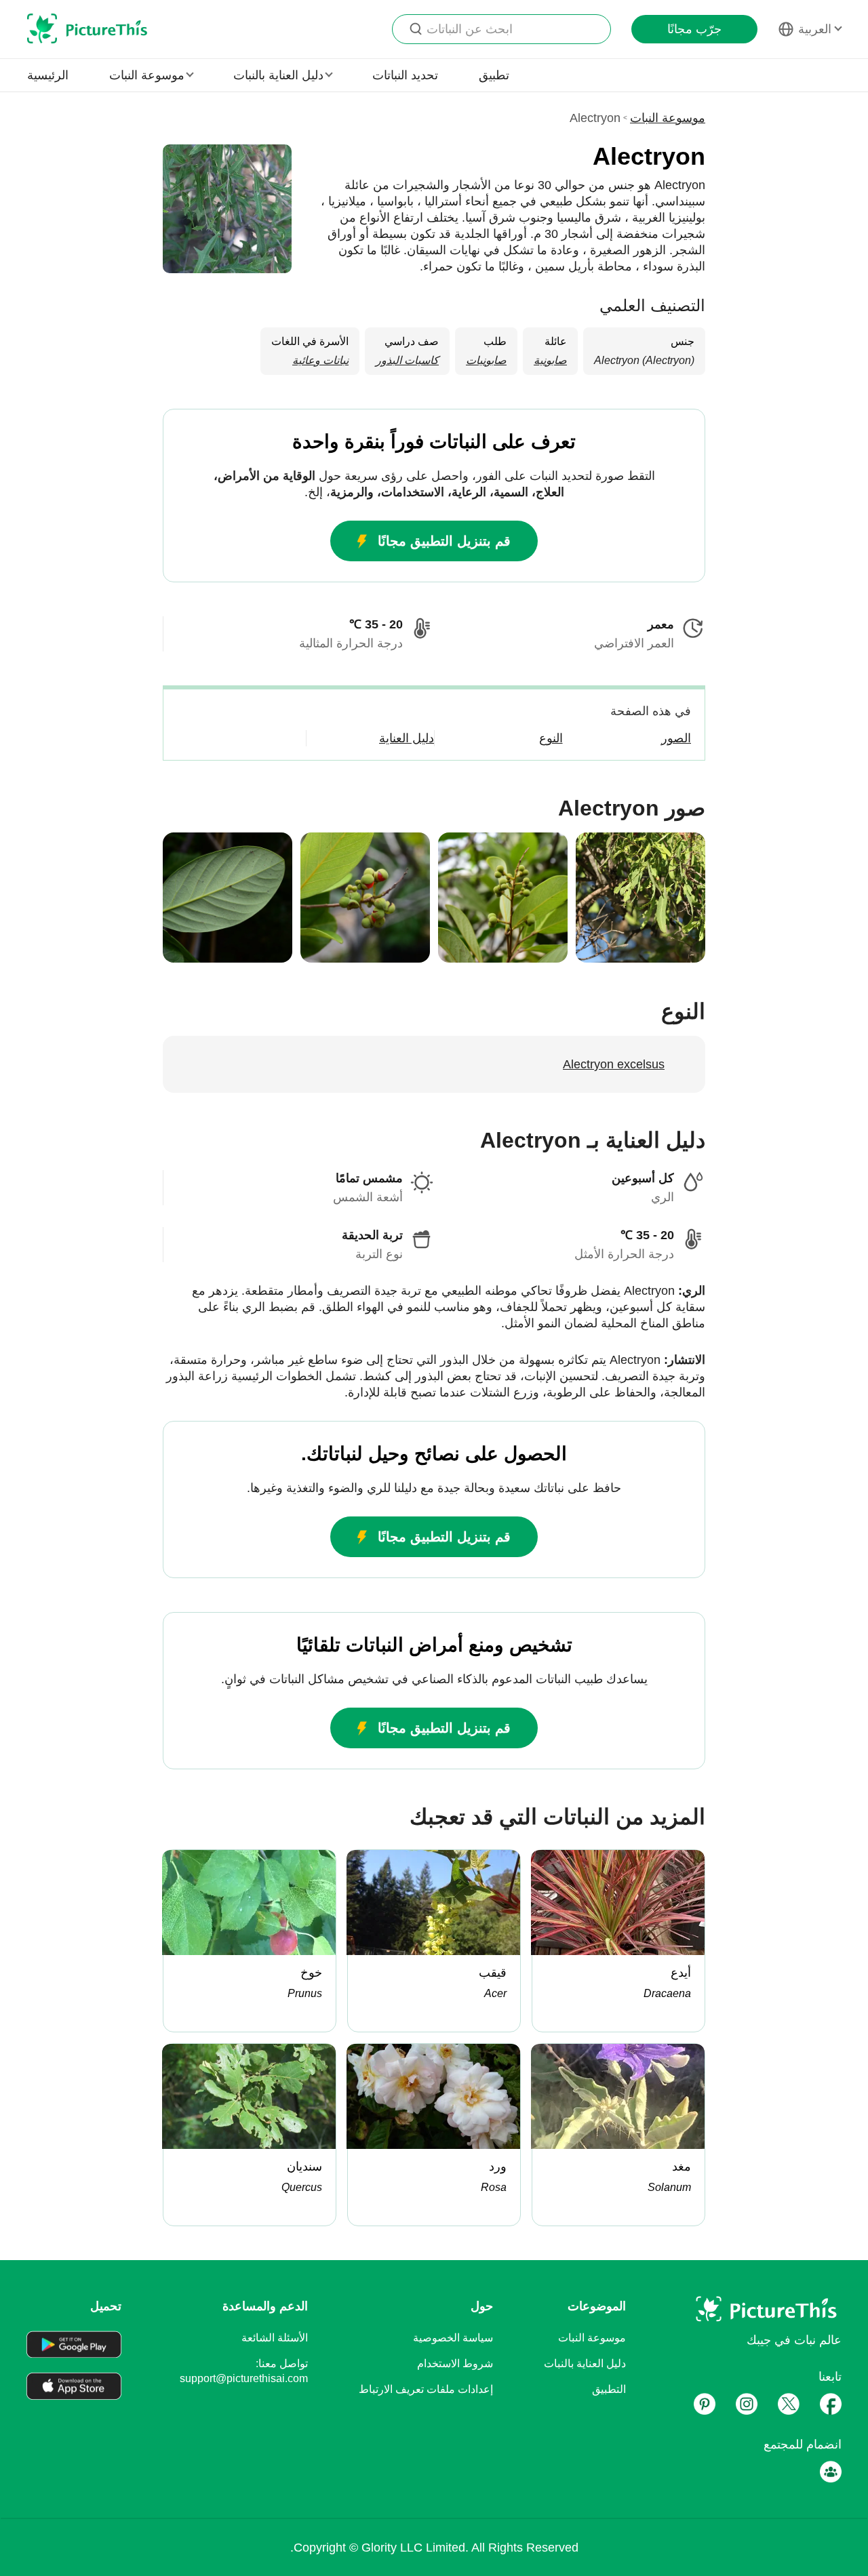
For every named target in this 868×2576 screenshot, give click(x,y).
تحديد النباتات (405, 75)
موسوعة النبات (668, 118)
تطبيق (494, 75)
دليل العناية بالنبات (585, 2363)
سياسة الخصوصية (453, 2338)
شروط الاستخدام (455, 2363)
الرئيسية (48, 75)
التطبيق (609, 2389)
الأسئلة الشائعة (275, 2338)
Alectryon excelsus (614, 1064)
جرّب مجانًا (694, 29)
